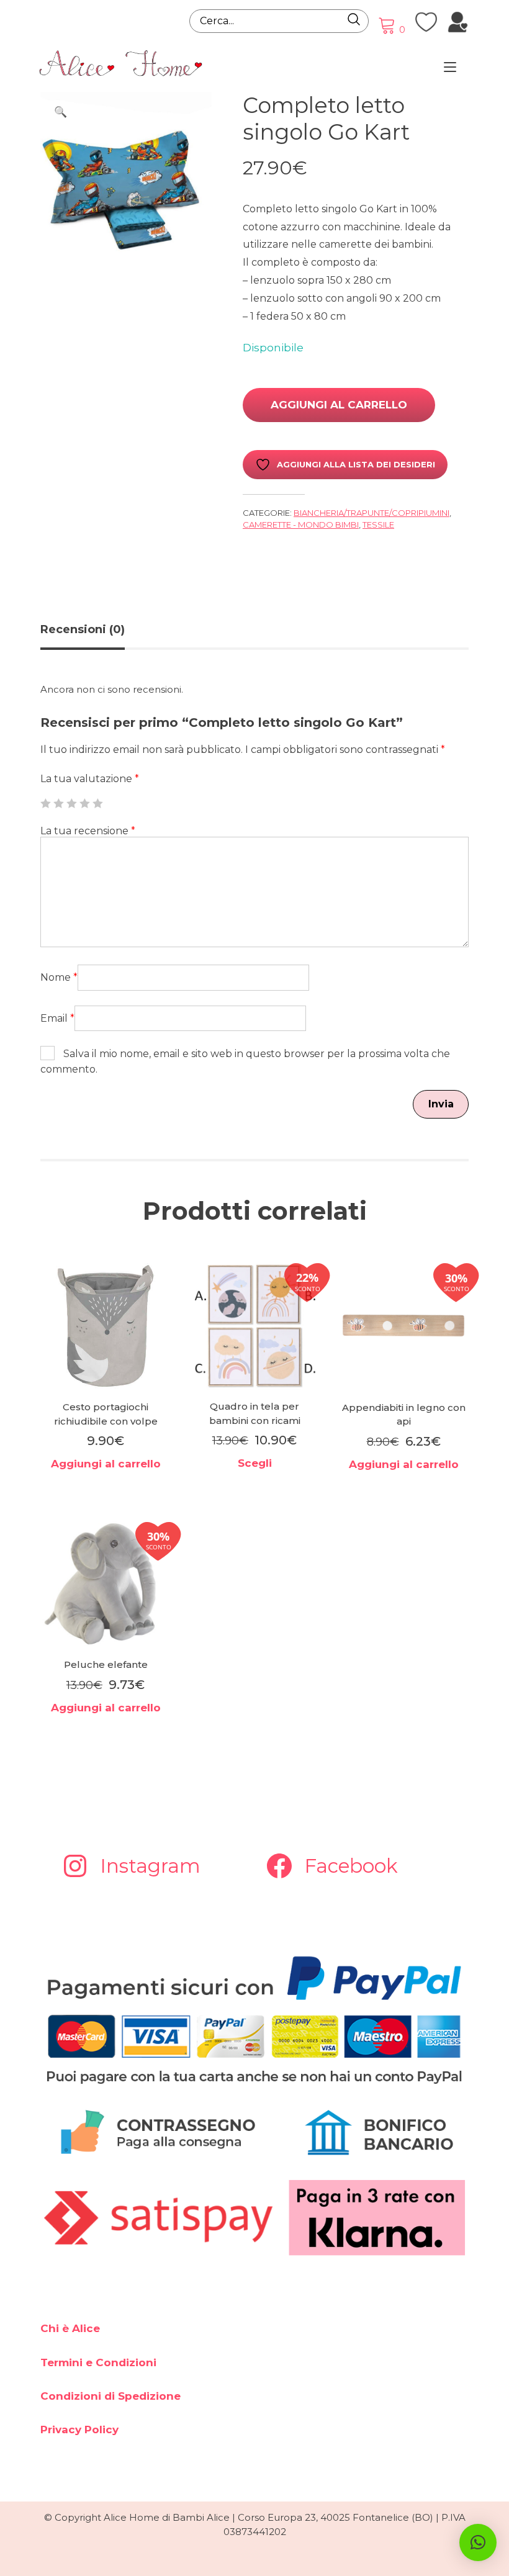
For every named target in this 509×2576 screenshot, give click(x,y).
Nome (59, 977)
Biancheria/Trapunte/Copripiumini (372, 513)
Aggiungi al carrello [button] (106, 1464)
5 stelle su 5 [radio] (97, 803)
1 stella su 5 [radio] (45, 803)
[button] (60, 112)
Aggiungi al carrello (339, 405)
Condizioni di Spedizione (110, 2396)
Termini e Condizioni (98, 2362)
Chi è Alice (70, 2328)
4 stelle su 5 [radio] (84, 803)
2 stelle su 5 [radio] (58, 803)
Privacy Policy (79, 2430)
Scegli (255, 1463)
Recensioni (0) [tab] (83, 629)
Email (57, 1018)
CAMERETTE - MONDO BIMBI (301, 525)
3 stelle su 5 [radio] (71, 803)
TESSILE (378, 525)
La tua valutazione (90, 779)
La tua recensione (88, 831)
